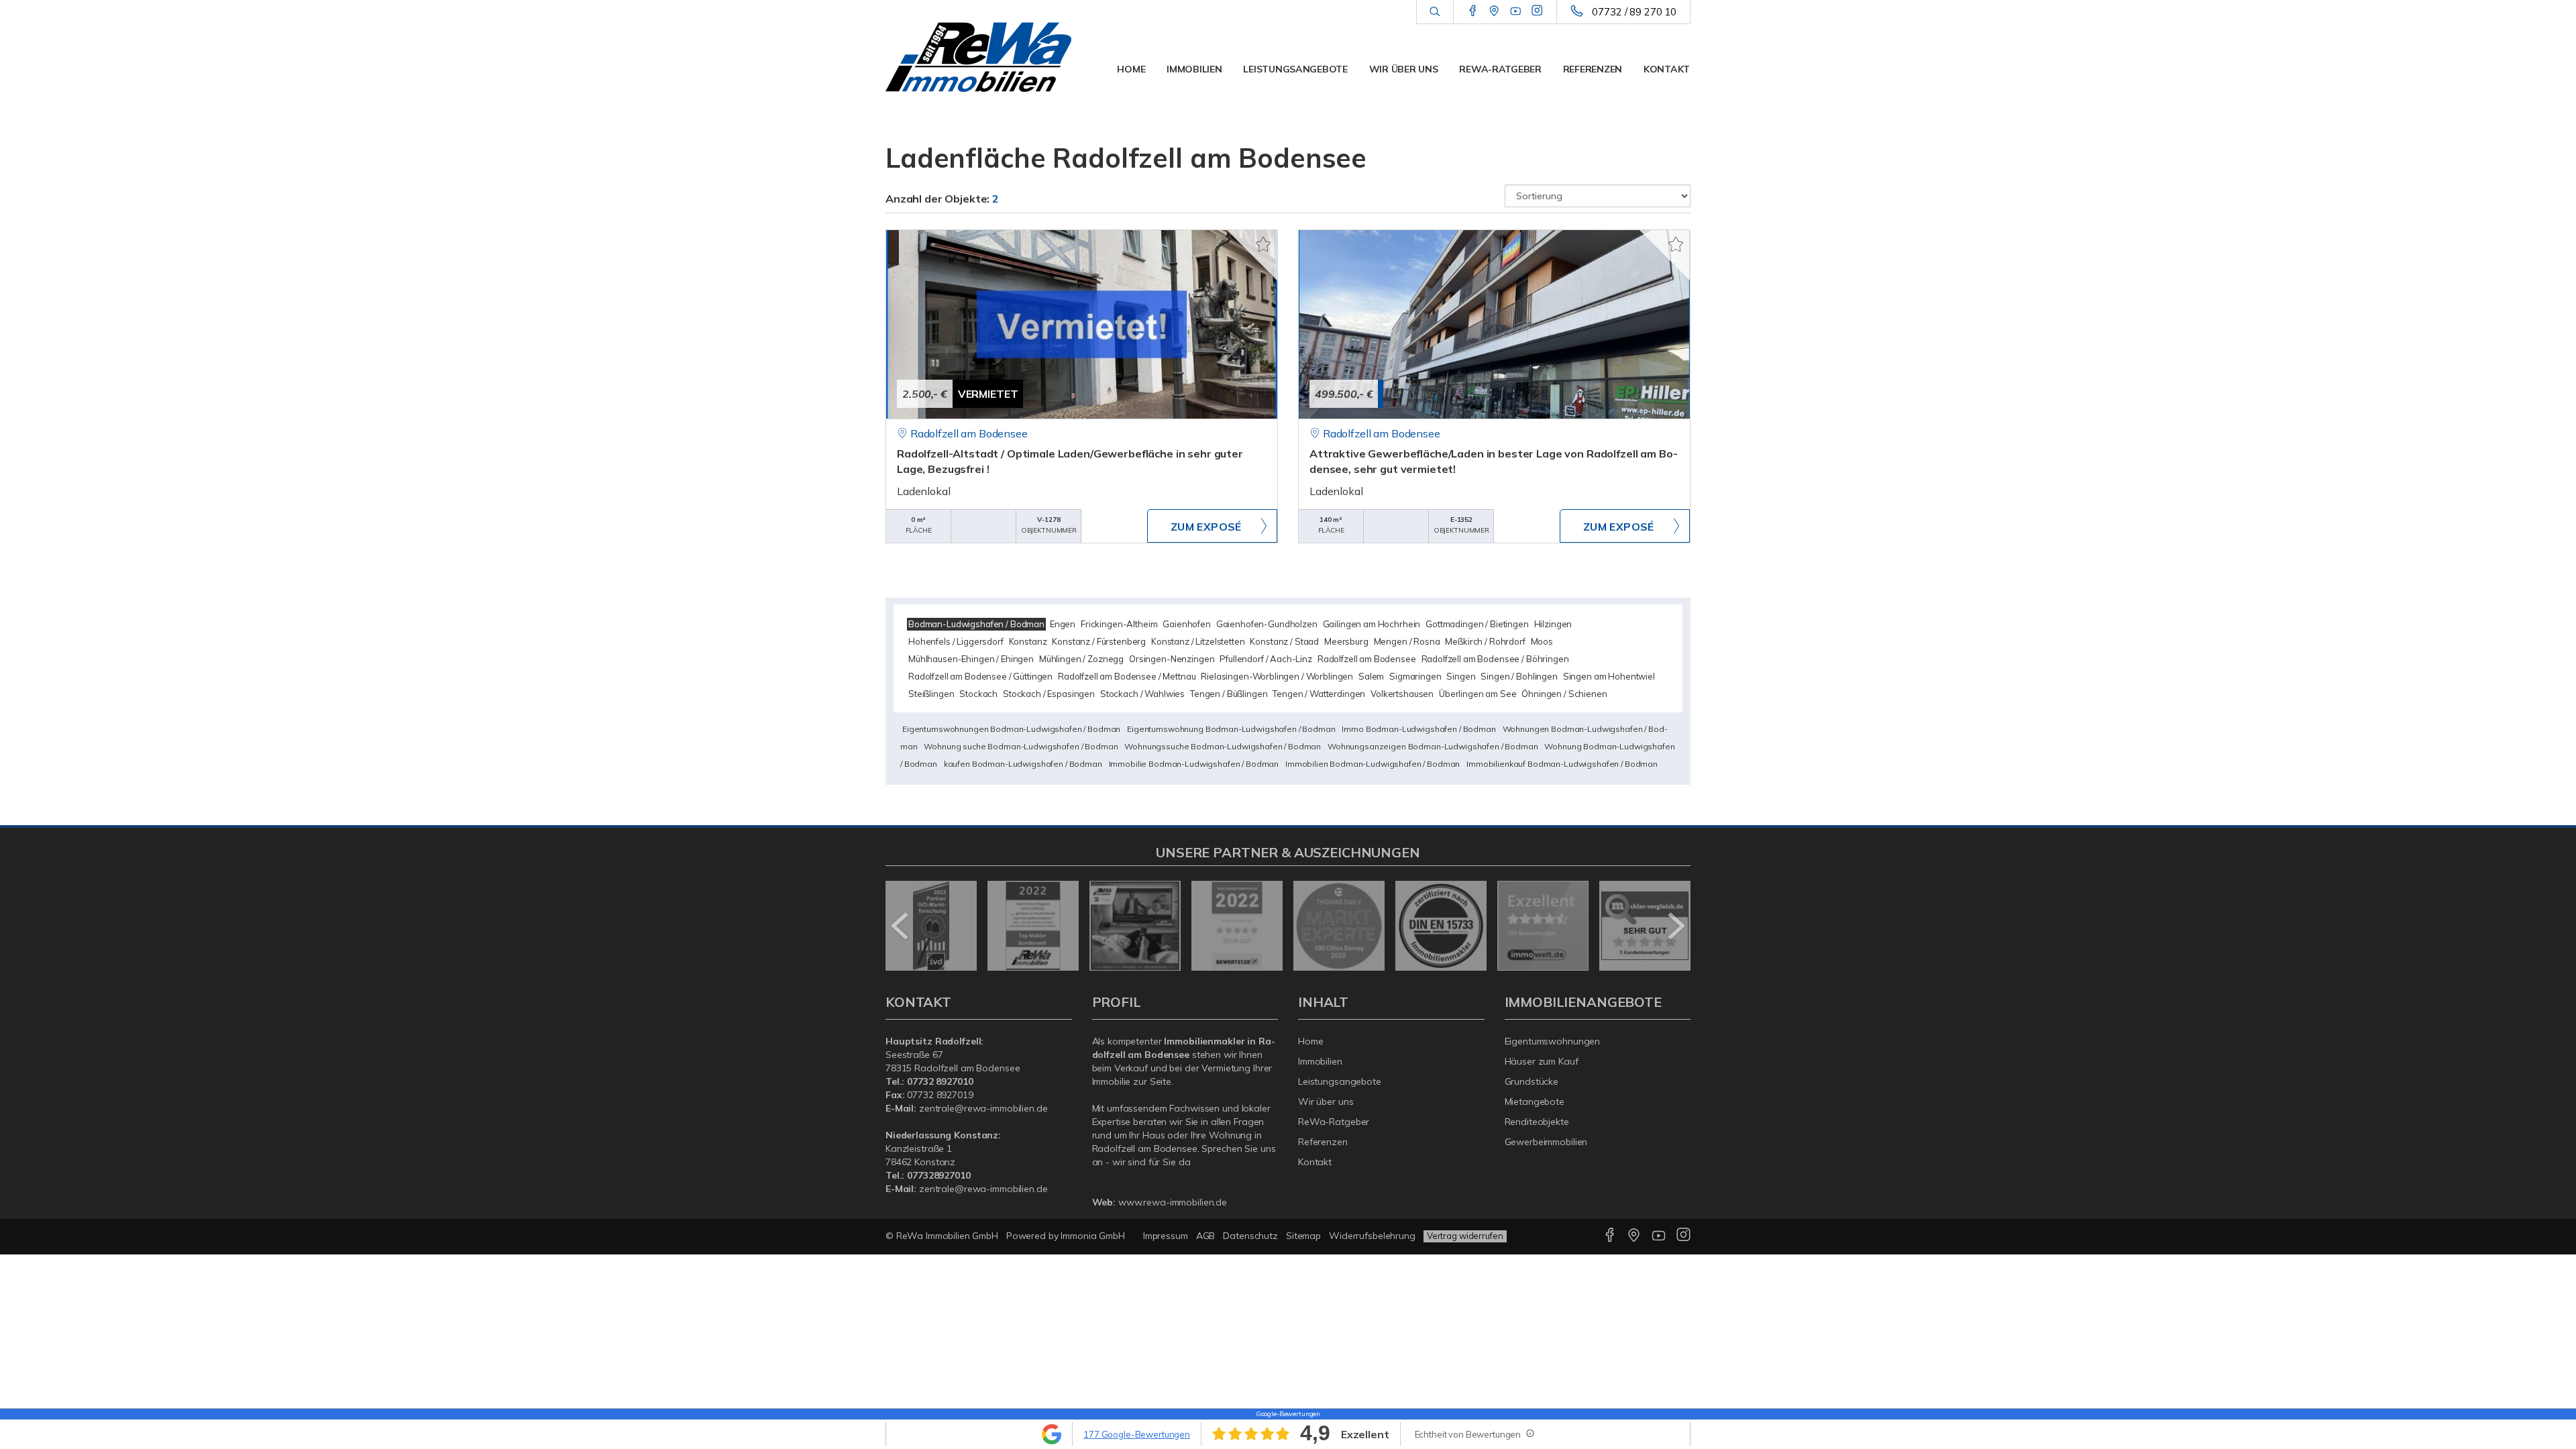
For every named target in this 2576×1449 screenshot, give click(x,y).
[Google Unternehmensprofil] (1494, 11)
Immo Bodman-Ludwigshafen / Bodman (1418, 729)
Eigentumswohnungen (1553, 1041)
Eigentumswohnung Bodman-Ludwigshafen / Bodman (1231, 729)
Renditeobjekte (1537, 1122)
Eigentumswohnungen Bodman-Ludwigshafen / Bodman (1011, 729)
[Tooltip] (1529, 1433)
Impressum (1166, 1236)
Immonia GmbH (1093, 1236)
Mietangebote (1535, 1102)
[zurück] (901, 926)
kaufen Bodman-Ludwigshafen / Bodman (1023, 764)
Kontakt (1667, 69)
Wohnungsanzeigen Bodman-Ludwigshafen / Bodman (1433, 746)
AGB (1206, 1236)
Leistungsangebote (1295, 69)
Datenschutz (1250, 1236)
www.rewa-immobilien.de (1173, 1202)
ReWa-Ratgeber (1500, 69)
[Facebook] (1473, 11)
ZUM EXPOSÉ (1206, 527)
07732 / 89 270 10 (1634, 12)
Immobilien (1194, 69)
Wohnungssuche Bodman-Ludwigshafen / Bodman (1223, 746)
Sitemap (1303, 1236)
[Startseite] (979, 57)
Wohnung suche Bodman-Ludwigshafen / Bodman (1021, 746)
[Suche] (1435, 12)
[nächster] (1675, 926)
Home (1131, 69)
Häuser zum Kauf (1542, 1061)
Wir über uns (1404, 69)
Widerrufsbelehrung (1372, 1236)
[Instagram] (1537, 11)
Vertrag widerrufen (1465, 1236)
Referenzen (1593, 69)
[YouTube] (1516, 11)
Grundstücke (1532, 1081)
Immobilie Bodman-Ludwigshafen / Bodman (1194, 764)
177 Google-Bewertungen (1137, 1434)
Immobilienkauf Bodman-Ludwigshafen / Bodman (1562, 764)
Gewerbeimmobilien (1546, 1142)
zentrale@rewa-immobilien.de (983, 1108)
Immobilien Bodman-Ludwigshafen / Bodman (1373, 764)
